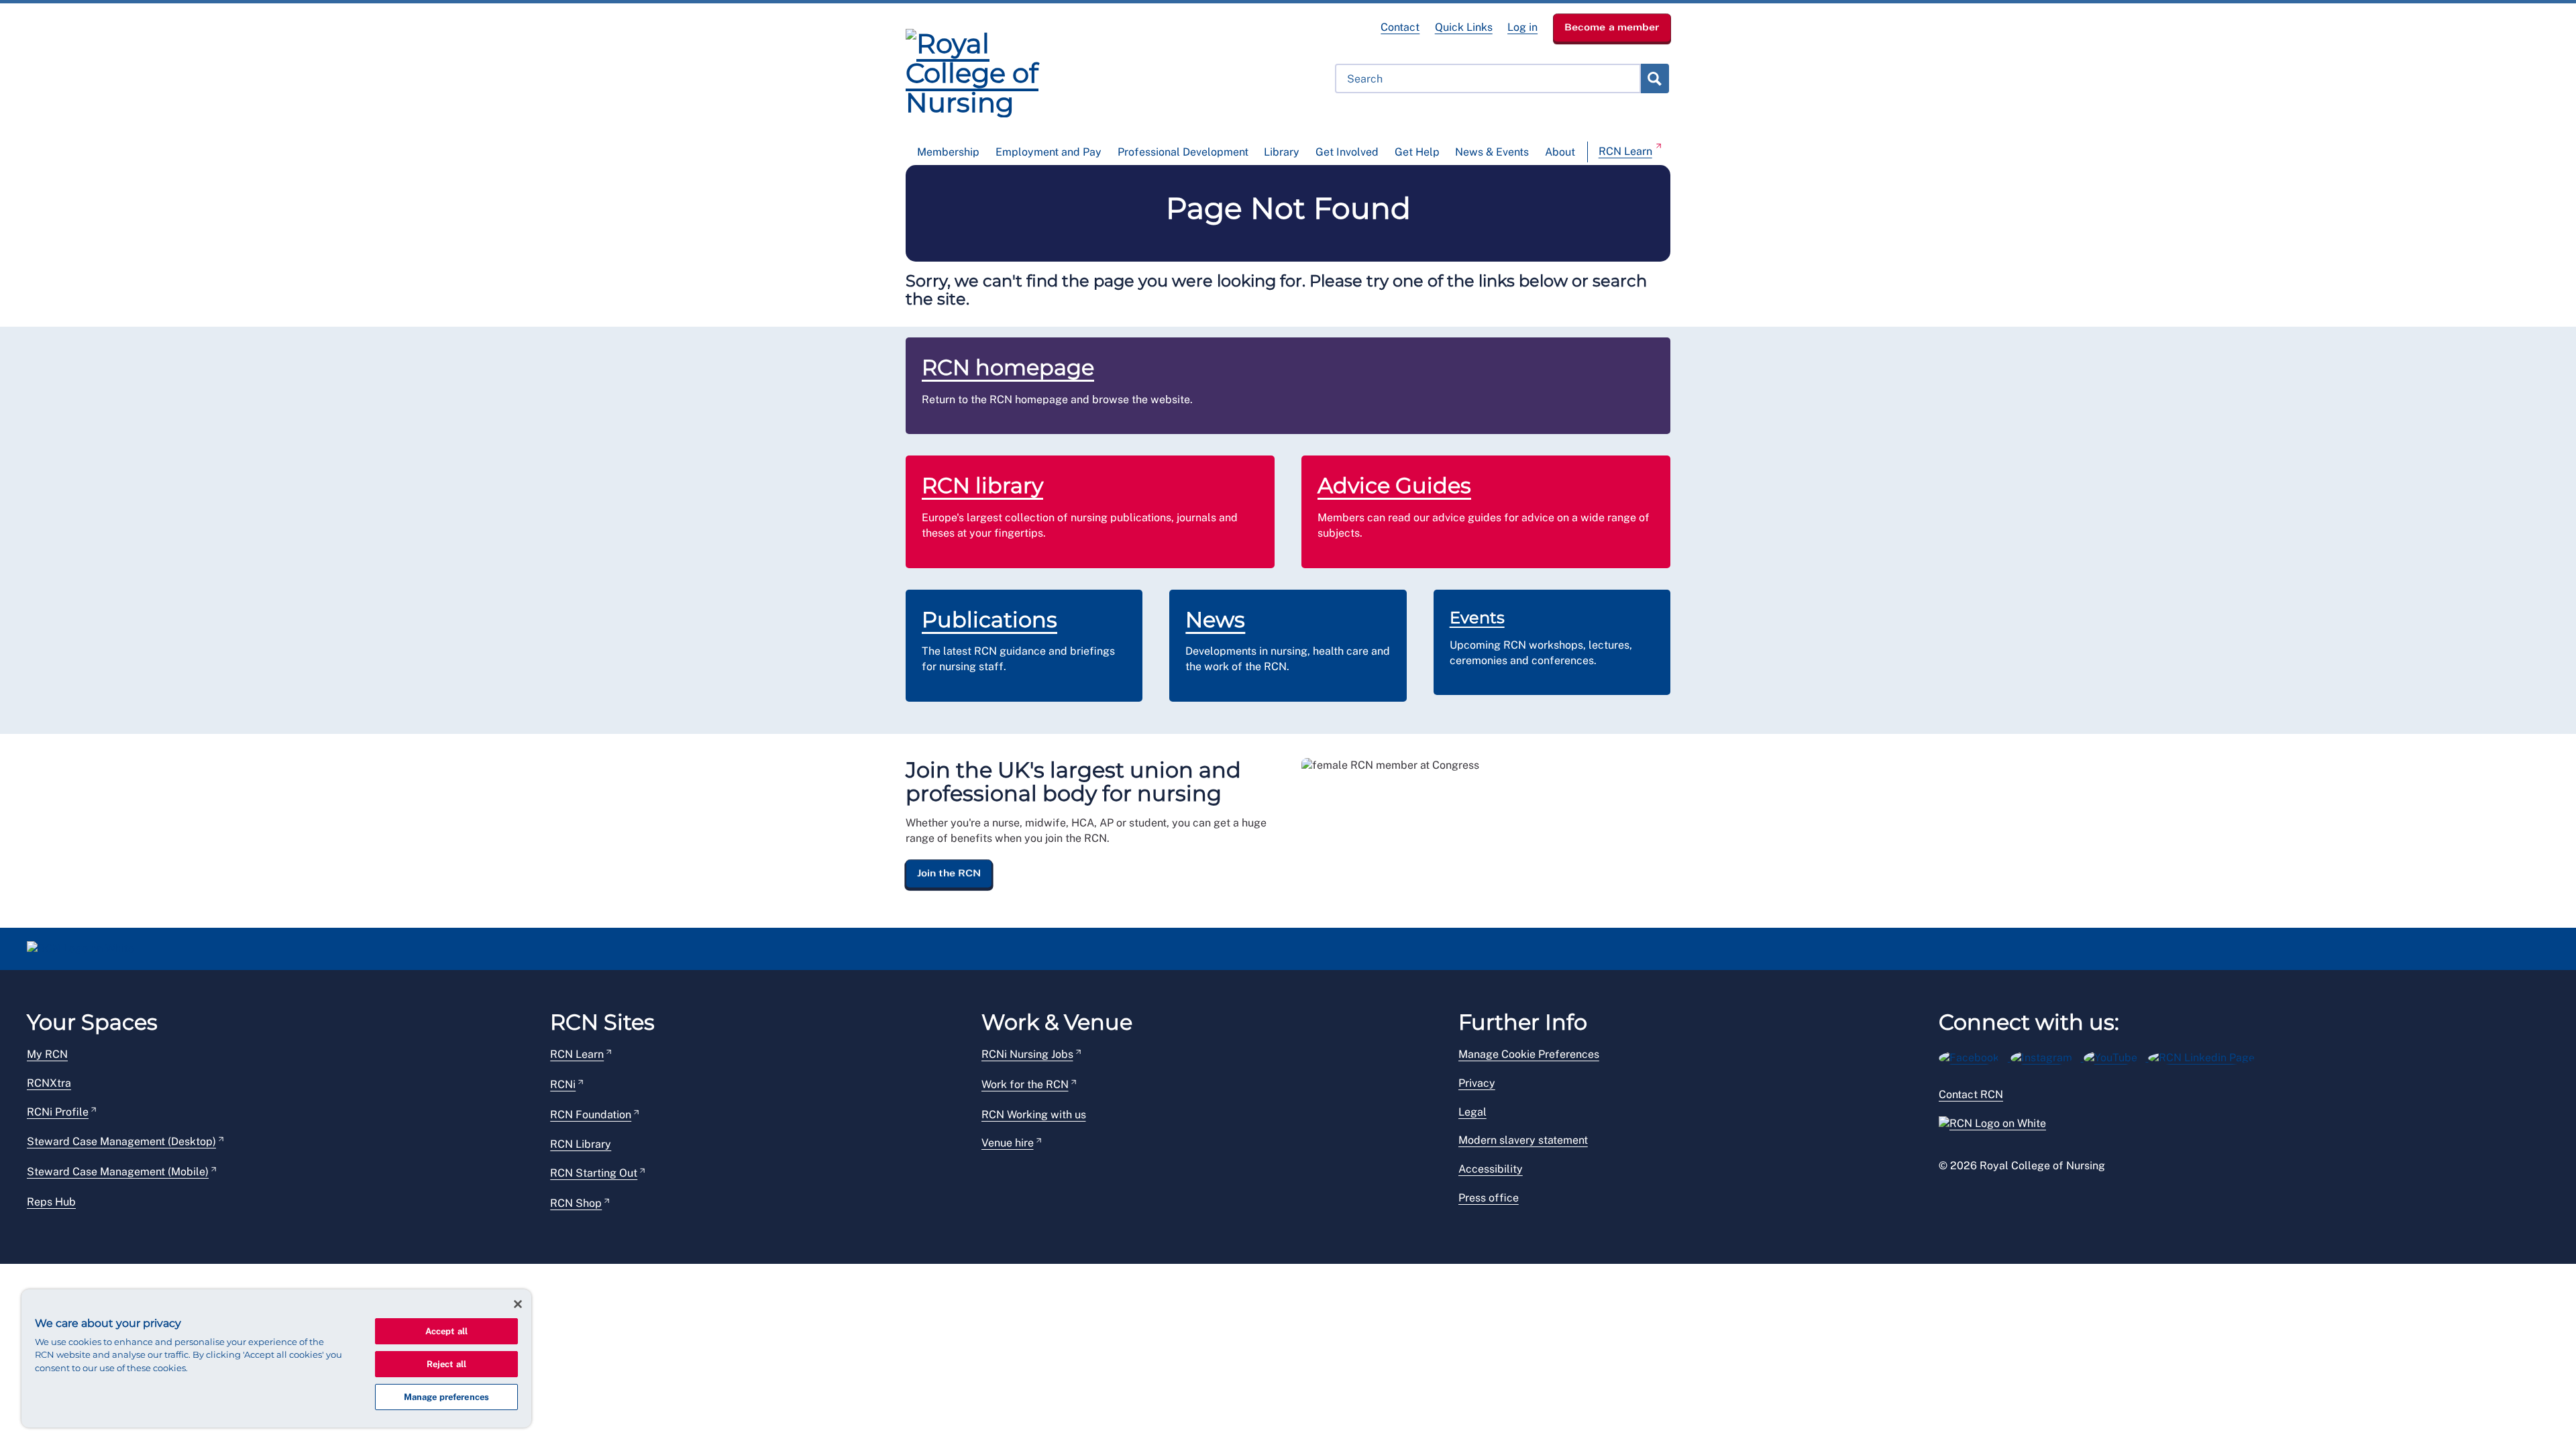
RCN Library (581, 1144)
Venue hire (1008, 1143)
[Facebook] (1975, 1056)
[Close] (518, 1304)
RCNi (563, 1084)
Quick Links (1464, 27)
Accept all (446, 1331)
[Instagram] (2047, 1056)
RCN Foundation (591, 1115)
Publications (989, 620)
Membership (948, 152)
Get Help (1417, 152)
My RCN (47, 1054)
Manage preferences (446, 1397)
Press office (1489, 1198)
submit (1654, 78)
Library (1282, 152)
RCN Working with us (1034, 1115)
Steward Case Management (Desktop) (121, 1141)
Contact (1400, 27)
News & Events (1492, 152)
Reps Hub (51, 1202)
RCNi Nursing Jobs (1027, 1054)
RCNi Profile (58, 1112)
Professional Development (1183, 152)
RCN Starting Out (594, 1173)
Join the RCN (949, 873)
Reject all (446, 1364)
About (1560, 152)
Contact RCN (1971, 1094)
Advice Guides (1394, 485)
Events (1477, 618)
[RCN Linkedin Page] (2206, 1056)
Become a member (1612, 27)
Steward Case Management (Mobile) (118, 1172)
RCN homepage (1008, 367)
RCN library (982, 485)
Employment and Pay (1049, 152)
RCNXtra (49, 1083)
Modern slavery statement (1523, 1140)
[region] (276, 1358)
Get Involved (1347, 152)
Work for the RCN (1025, 1084)
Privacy (1477, 1083)
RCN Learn (1625, 151)
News (1215, 620)
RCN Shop (576, 1203)
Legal (1472, 1112)
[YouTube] (2116, 1056)
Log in (1522, 27)
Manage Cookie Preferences (1529, 1054)
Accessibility (1491, 1169)
